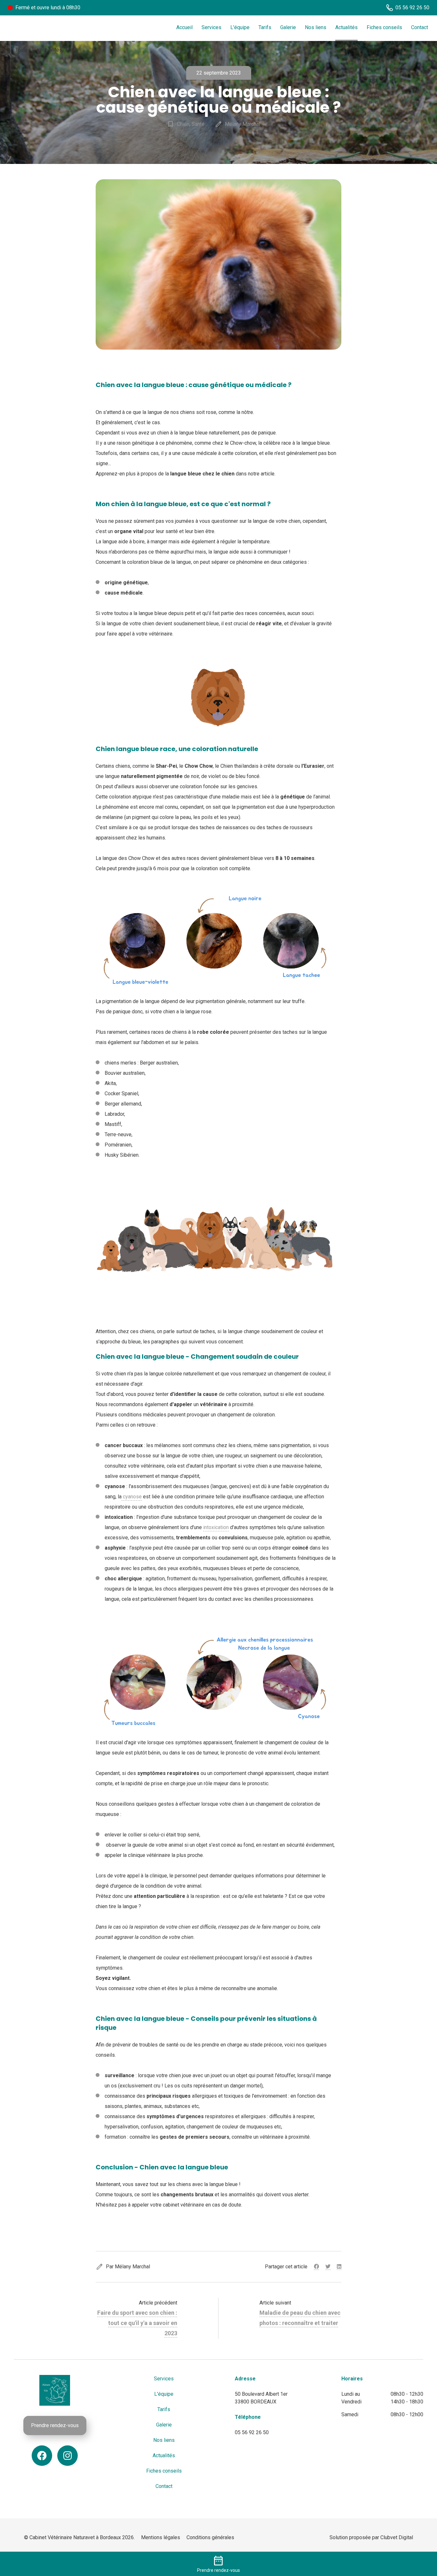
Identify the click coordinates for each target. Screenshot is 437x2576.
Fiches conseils (384, 27)
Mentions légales (161, 2537)
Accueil (184, 27)
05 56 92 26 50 (252, 2432)
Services (211, 27)
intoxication (216, 1527)
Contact (420, 27)
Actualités (346, 27)
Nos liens (316, 27)
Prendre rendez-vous (55, 2425)
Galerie (288, 27)
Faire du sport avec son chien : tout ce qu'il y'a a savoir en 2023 (137, 2323)
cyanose (132, 1497)
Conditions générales (210, 2537)
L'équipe (240, 27)
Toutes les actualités (34, 50)
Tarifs (265, 27)
